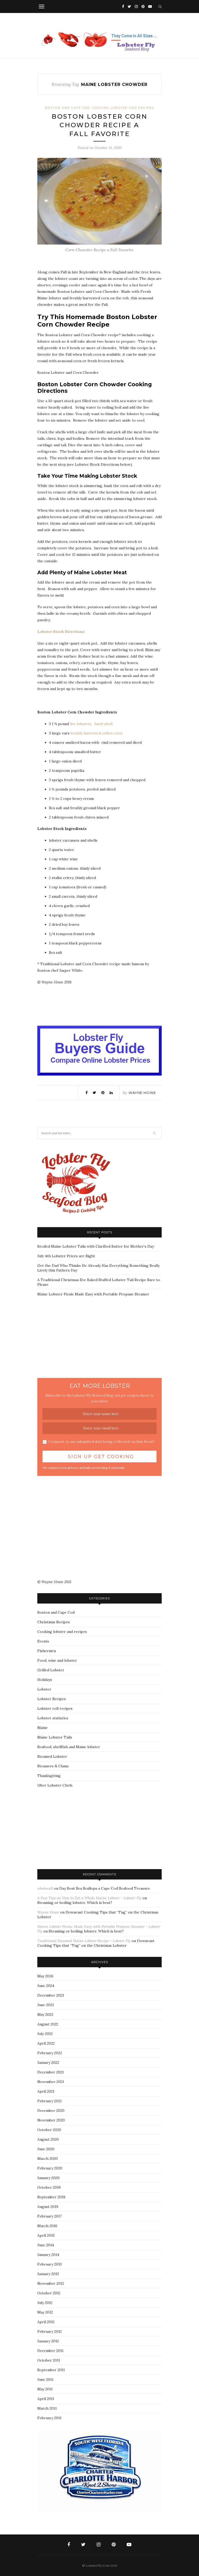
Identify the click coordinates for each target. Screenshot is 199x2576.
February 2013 (49, 2264)
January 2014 (48, 2255)
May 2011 (45, 2389)
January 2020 (48, 2178)
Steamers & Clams (53, 1766)
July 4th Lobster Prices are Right (66, 1256)
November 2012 (51, 2283)
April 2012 (46, 2322)
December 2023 (51, 1995)
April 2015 (46, 2235)
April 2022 (46, 2043)
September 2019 (51, 2197)
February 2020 (50, 2168)
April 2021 (46, 2091)
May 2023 (45, 2014)
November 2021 (51, 2082)
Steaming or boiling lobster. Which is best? (75, 1903)
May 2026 (45, 1976)
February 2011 (49, 2418)
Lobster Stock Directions (61, 632)
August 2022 (48, 2024)
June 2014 (46, 2245)
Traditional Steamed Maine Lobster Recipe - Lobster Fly (84, 1941)
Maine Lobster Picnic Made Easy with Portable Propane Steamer (93, 1294)
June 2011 (45, 2379)
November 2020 (51, 2120)
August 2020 (48, 2139)
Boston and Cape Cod (67, 108)
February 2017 (49, 2216)
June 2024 (46, 1986)
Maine (42, 1728)
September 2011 (51, 2370)
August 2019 (48, 2207)
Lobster (44, 1689)
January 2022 (48, 2063)
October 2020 (49, 2130)
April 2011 (46, 2399)
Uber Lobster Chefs (55, 1785)
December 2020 (51, 2111)
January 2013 (48, 2274)
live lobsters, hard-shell (91, 724)
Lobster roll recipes (55, 1708)
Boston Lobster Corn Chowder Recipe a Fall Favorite (99, 125)
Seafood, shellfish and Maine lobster (69, 1747)
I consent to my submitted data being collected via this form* (101, 1442)
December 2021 (51, 2072)
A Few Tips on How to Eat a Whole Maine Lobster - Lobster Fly (89, 1898)
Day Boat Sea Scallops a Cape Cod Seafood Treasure (105, 1888)
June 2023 (46, 2005)
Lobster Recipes (52, 1699)
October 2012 (49, 2293)
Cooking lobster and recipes (123, 108)
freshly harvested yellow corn (96, 733)
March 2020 (48, 2159)
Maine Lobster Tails (55, 1737)
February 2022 (50, 2053)
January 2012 (48, 2341)
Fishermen (47, 1651)
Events (43, 1641)
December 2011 (50, 2351)
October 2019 (49, 2187)
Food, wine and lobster (57, 1660)
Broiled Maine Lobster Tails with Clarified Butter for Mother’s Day (96, 1246)
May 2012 (45, 2312)
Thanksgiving (49, 1776)
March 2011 (47, 2408)
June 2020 (46, 2149)
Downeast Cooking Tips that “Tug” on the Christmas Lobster (96, 1943)
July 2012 (45, 2303)
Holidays (45, 1680)
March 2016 (47, 2226)
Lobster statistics (53, 1718)
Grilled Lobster (51, 1670)
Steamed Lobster (52, 1756)
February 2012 (49, 2331)
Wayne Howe (142, 1093)
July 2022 (45, 2034)
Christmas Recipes (54, 1622)
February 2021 (49, 2101)
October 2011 (49, 2360)
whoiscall (45, 1888)
